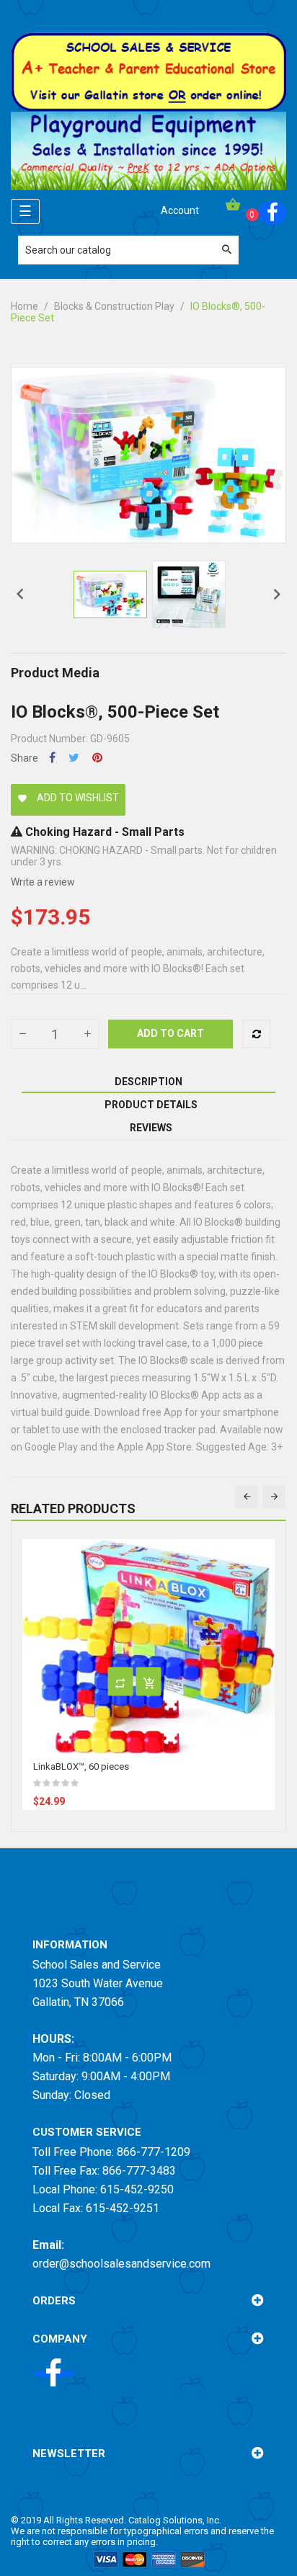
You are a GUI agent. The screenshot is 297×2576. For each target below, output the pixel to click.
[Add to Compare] (257, 1034)
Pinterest (97, 758)
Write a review (43, 882)
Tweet (74, 758)
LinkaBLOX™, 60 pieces (81, 1766)
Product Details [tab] (151, 1105)
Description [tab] (148, 1082)
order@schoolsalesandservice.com (121, 2264)
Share (52, 758)
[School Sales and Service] (148, 71)
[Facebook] (272, 213)
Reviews (151, 1128)
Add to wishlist (68, 798)
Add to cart (170, 1033)
